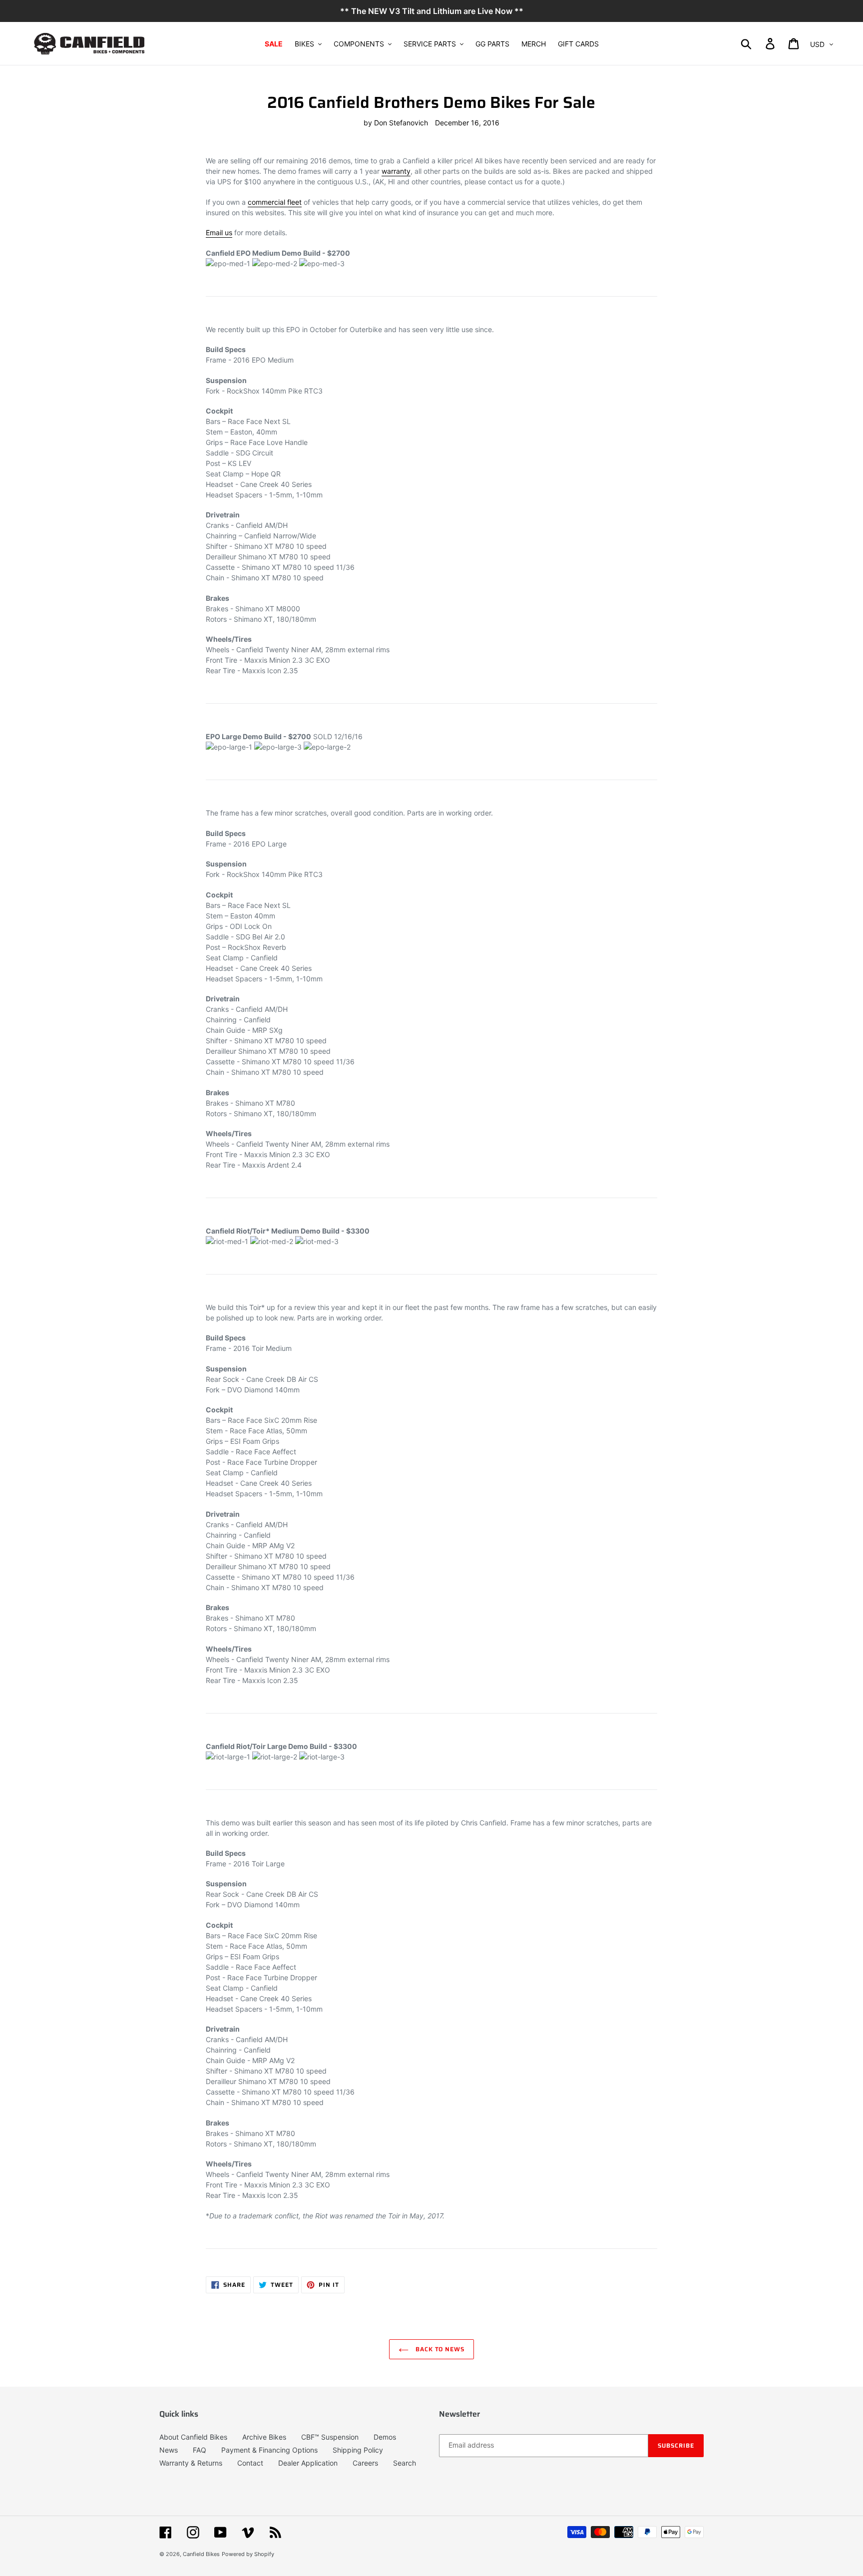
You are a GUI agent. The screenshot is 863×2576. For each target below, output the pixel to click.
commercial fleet (275, 202)
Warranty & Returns (191, 2463)
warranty (396, 171)
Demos (385, 2437)
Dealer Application (308, 2463)
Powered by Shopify (248, 2554)
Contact (250, 2463)
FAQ (200, 2450)
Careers (365, 2463)
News (169, 2450)
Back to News (439, 2349)
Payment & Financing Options (269, 2450)
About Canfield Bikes (193, 2437)
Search (405, 2463)
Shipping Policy (358, 2450)
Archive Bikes (264, 2437)
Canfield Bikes (201, 2554)
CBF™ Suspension (330, 2437)
